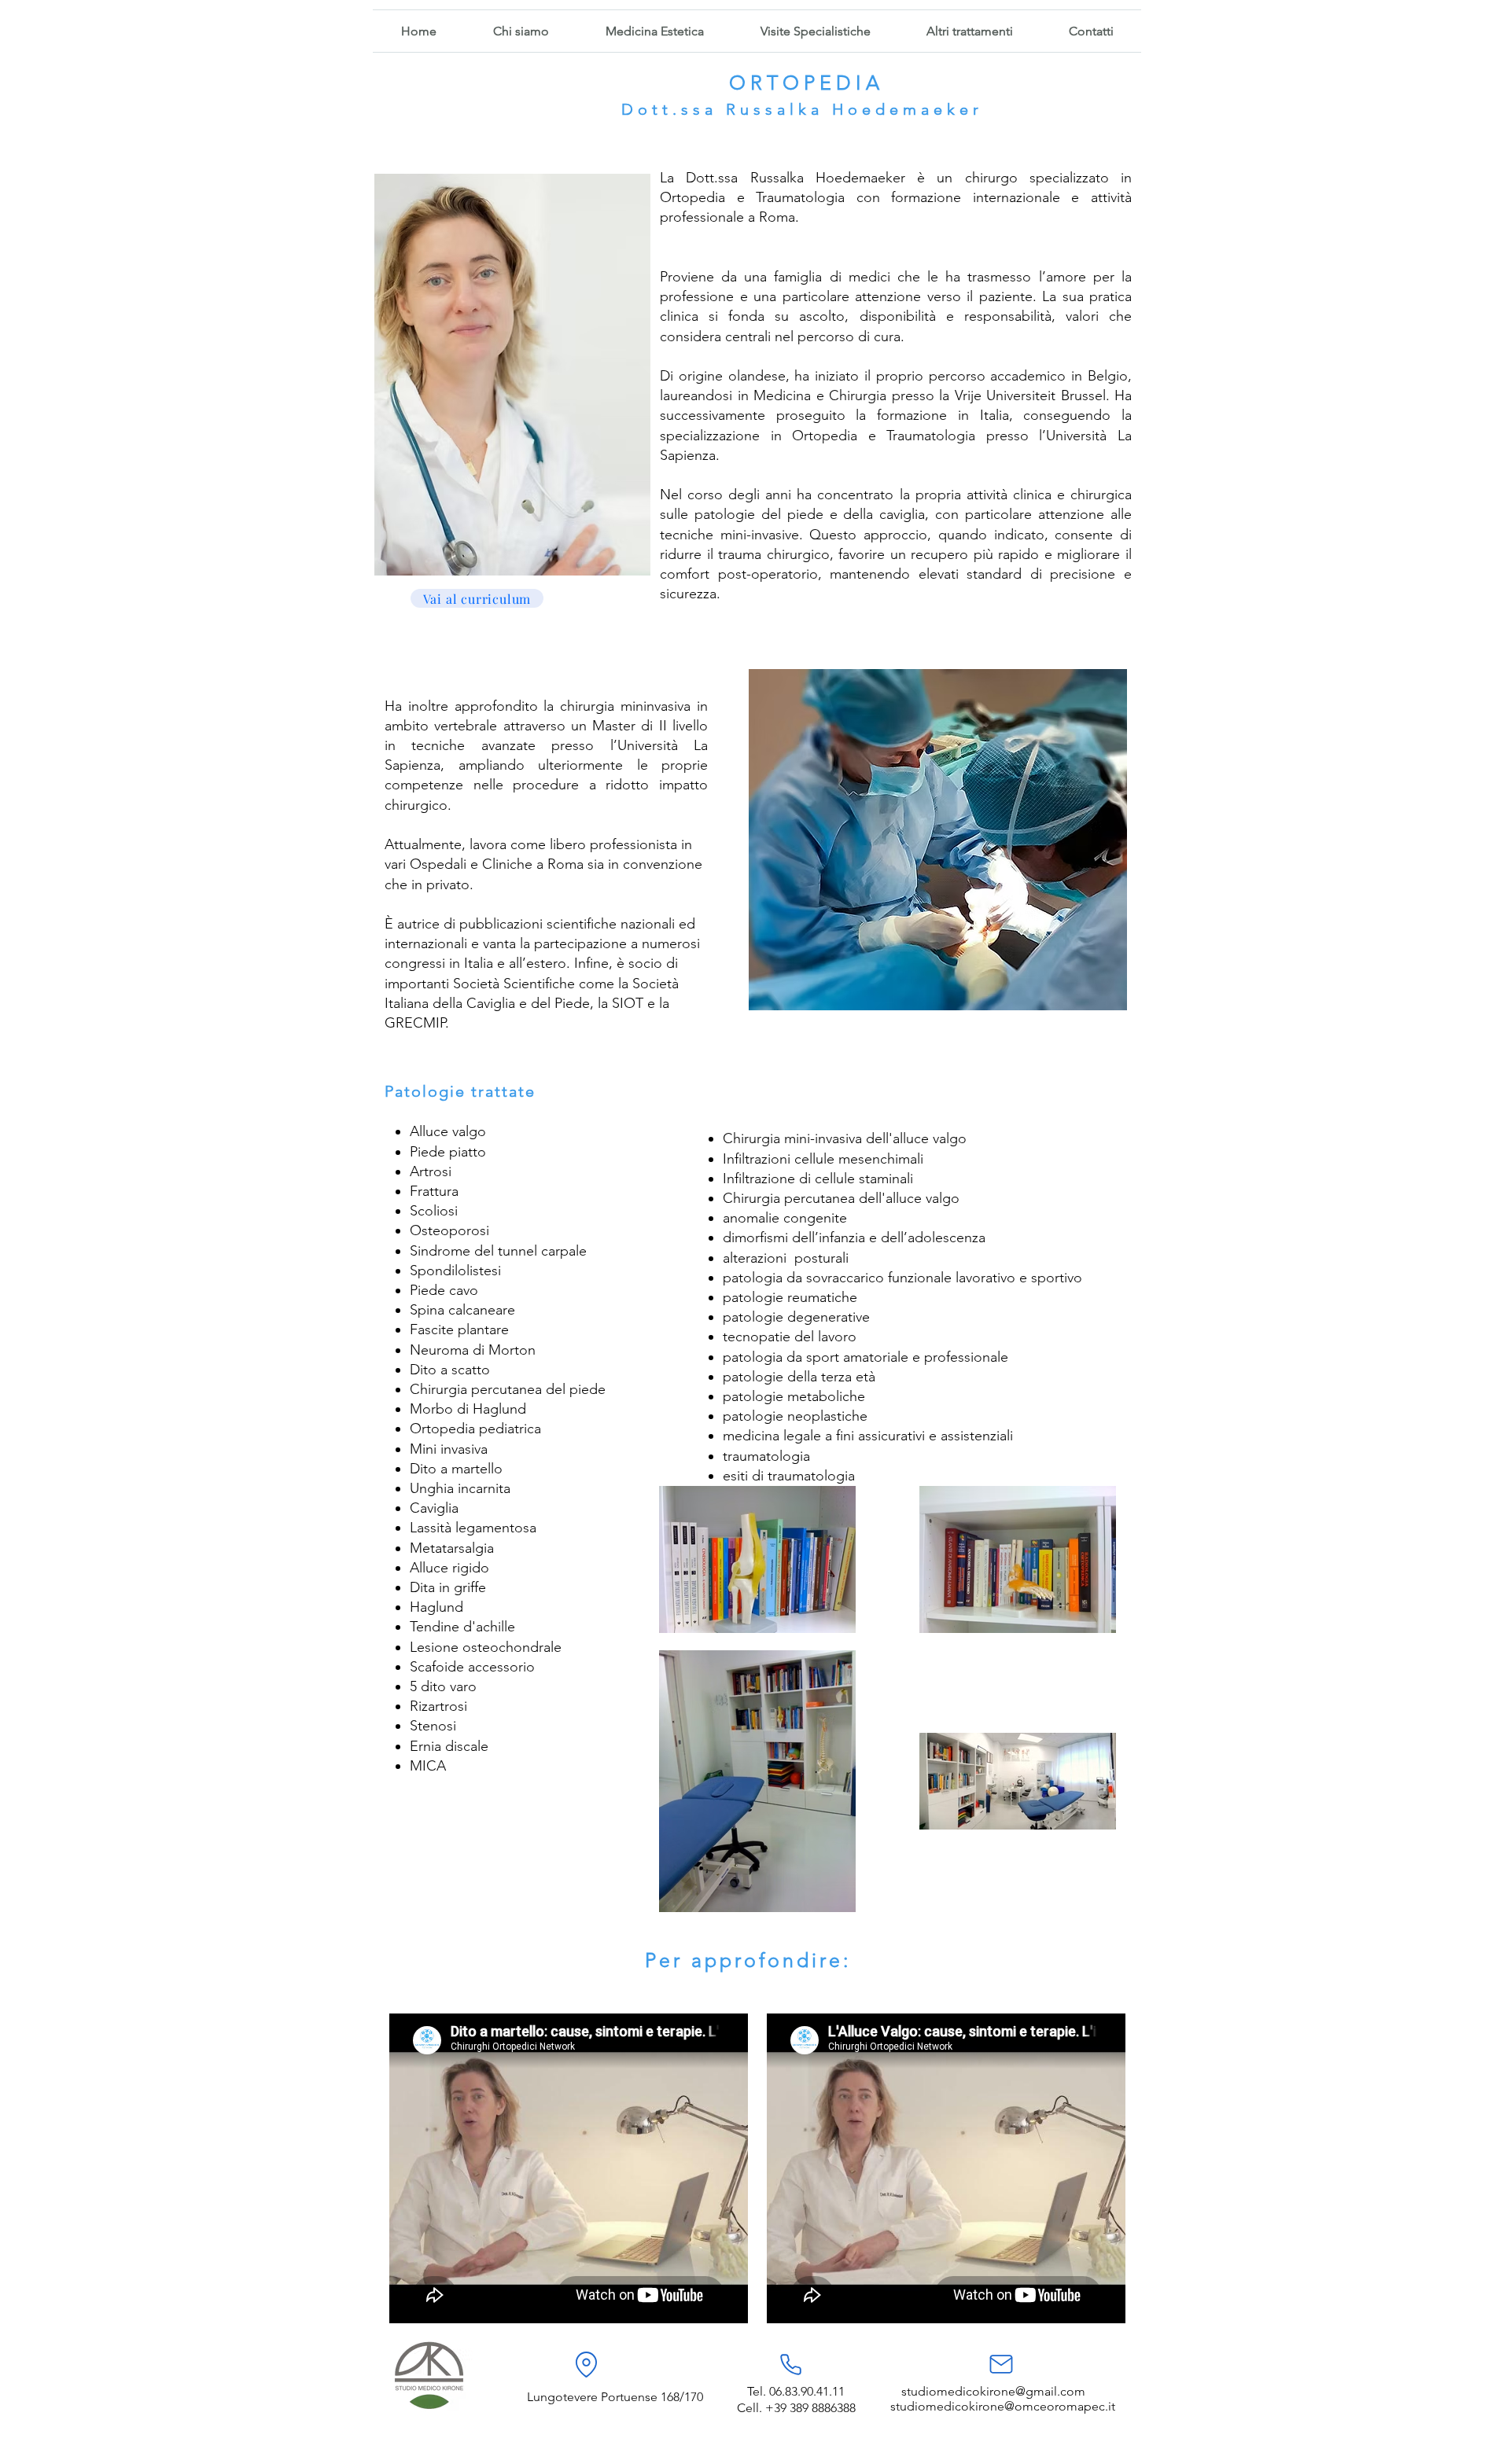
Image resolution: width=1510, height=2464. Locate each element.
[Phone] (790, 2364)
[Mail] (1001, 2364)
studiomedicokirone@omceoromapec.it (1003, 2406)
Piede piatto (448, 1152)
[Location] (586, 2364)
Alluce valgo (448, 1131)
